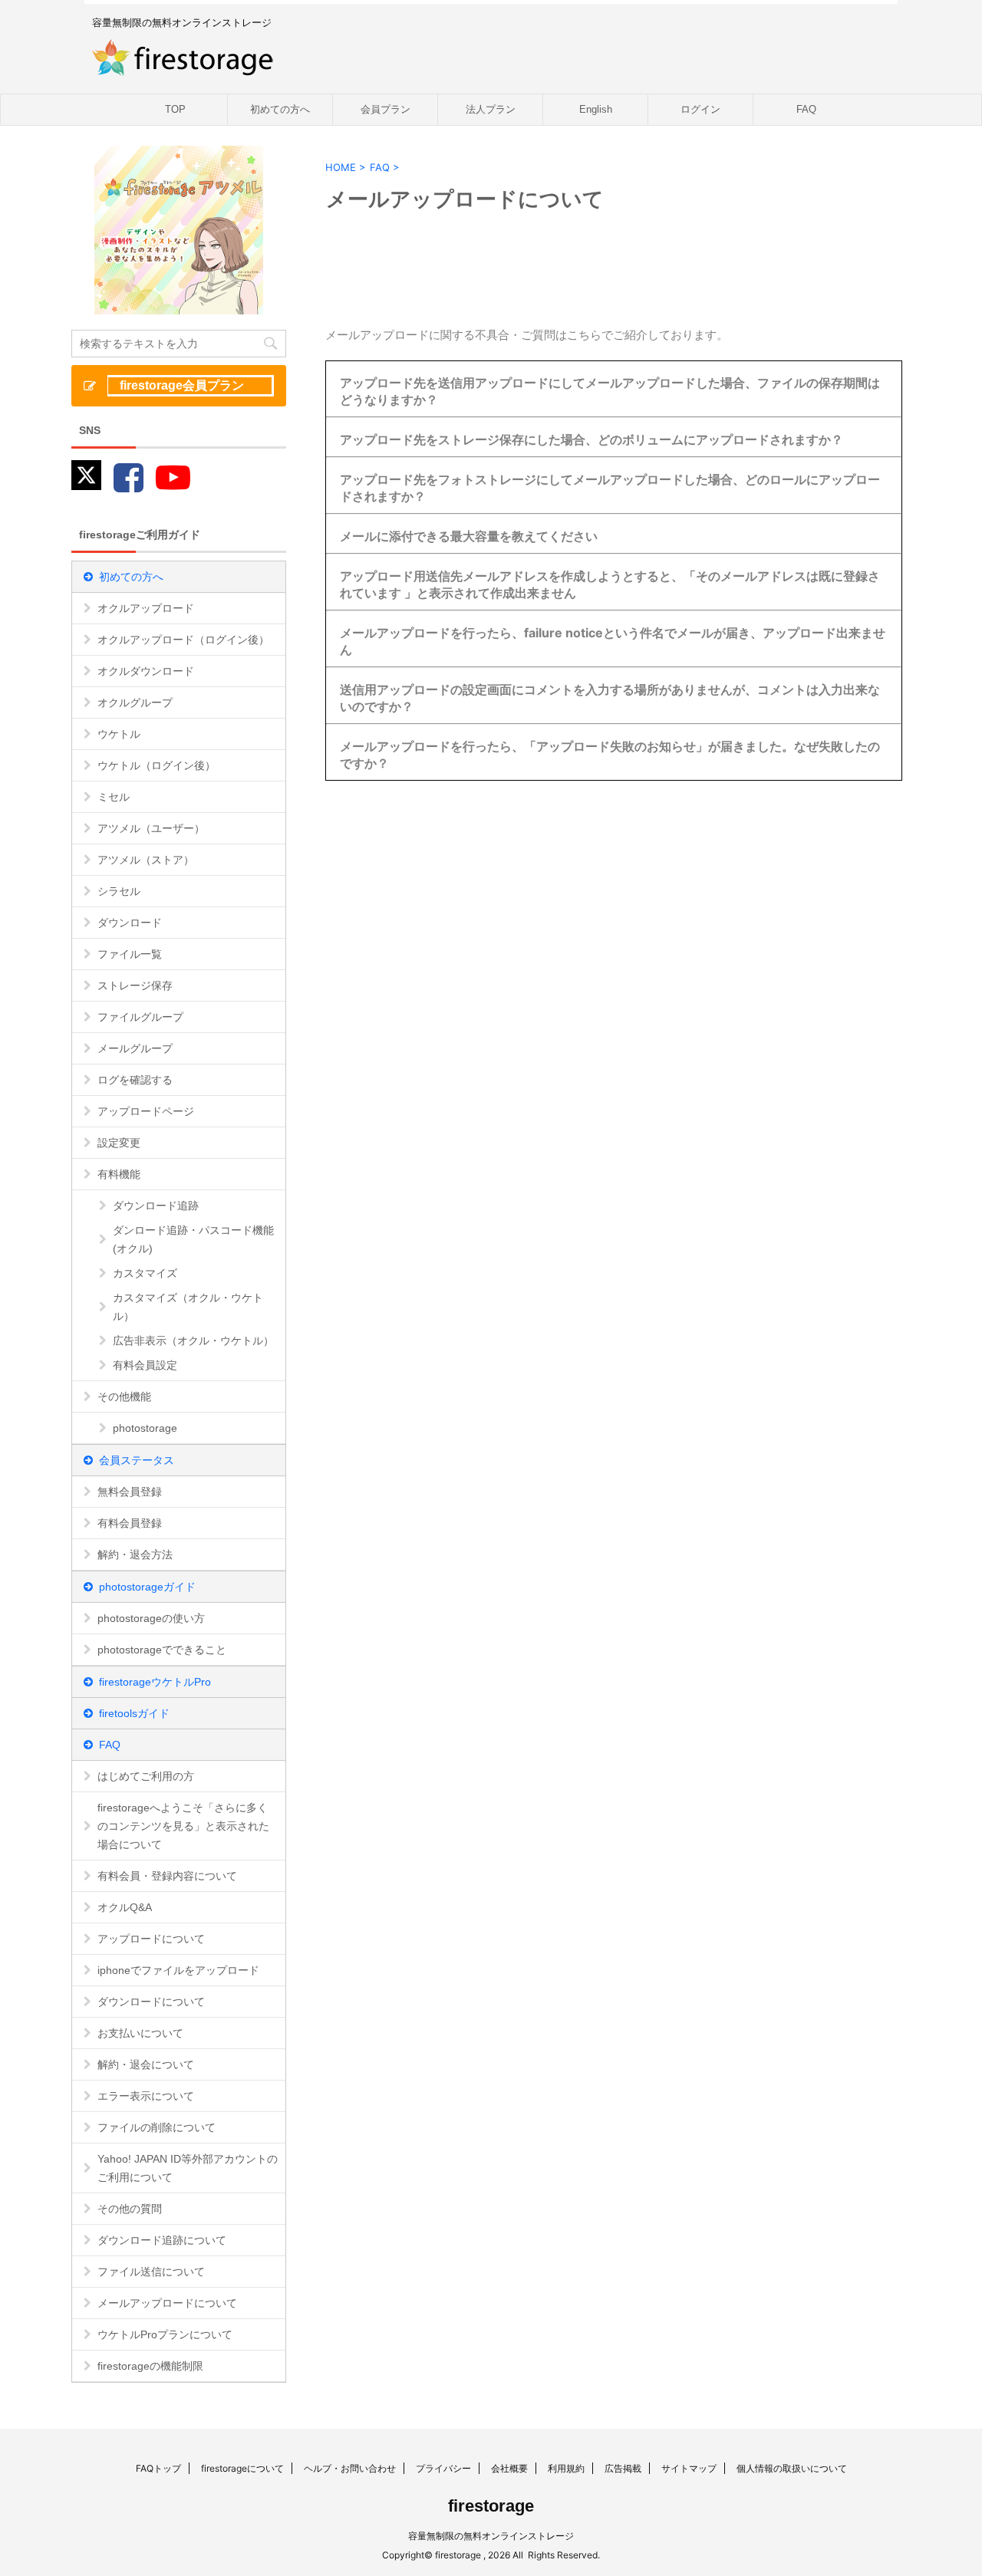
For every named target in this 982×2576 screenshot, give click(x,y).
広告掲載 (623, 2468)
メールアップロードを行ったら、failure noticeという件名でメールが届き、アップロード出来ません (613, 641)
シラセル (119, 891)
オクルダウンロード (146, 671)
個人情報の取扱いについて (792, 2468)
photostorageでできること (162, 1650)
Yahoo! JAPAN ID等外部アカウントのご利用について (188, 2168)
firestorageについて (242, 2468)
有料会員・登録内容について (167, 1876)
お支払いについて (140, 2033)
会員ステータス (137, 1460)
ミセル (114, 797)
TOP (175, 109)
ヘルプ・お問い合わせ (350, 2468)
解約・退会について (146, 2064)
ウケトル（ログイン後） (157, 765)
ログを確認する (135, 1080)
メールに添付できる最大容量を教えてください (469, 536)
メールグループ (135, 1048)
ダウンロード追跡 (156, 1206)
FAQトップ (158, 2468)
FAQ (806, 109)
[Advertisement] (477, 903)
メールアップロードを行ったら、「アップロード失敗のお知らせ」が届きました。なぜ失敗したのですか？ (610, 755)
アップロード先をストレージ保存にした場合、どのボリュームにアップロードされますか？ (592, 439)
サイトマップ (689, 2468)
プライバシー (443, 2468)
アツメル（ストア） (146, 860)
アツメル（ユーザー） (151, 828)
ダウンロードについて (151, 2002)
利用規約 (566, 2468)
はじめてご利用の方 (146, 1776)
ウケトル (119, 734)
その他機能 (124, 1397)
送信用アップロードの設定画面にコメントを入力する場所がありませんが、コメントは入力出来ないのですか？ (610, 698)
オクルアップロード (146, 608)
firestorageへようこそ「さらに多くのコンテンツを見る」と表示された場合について (183, 1826)
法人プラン (491, 109)
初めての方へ (280, 109)
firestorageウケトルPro (155, 1682)
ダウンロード (130, 923)
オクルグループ (135, 702)
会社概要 (509, 2468)
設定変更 (119, 1143)
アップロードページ (146, 1111)
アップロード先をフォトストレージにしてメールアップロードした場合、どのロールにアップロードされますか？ (610, 488)
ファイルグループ (140, 1017)
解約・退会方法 (135, 1554)
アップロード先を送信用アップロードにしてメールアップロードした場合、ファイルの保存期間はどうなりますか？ (610, 391)
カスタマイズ (145, 1273)
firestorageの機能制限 (150, 2366)
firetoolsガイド (134, 1713)
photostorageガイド (147, 1587)
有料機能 (119, 1174)
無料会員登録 (130, 1492)
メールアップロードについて (167, 2303)
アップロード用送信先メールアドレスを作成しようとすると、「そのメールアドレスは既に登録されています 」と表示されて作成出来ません (610, 584)
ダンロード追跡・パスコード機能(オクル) (193, 1239)
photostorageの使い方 (151, 1618)
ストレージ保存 (135, 985)
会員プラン (386, 109)
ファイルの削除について (157, 2127)
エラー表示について (146, 2096)
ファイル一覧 (130, 954)
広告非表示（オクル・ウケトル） (193, 1341)
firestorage (491, 2506)
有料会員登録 (130, 1523)
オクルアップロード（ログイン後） (183, 640)
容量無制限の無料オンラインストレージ (491, 2536)
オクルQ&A (125, 1907)
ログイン (700, 109)
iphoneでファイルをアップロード (178, 1970)
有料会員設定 (145, 1365)
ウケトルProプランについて (165, 2334)
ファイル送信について (151, 2272)
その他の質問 (130, 2209)
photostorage (145, 1428)
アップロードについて (151, 1939)
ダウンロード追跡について (162, 2240)
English (596, 109)
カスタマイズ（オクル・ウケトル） (188, 1307)
